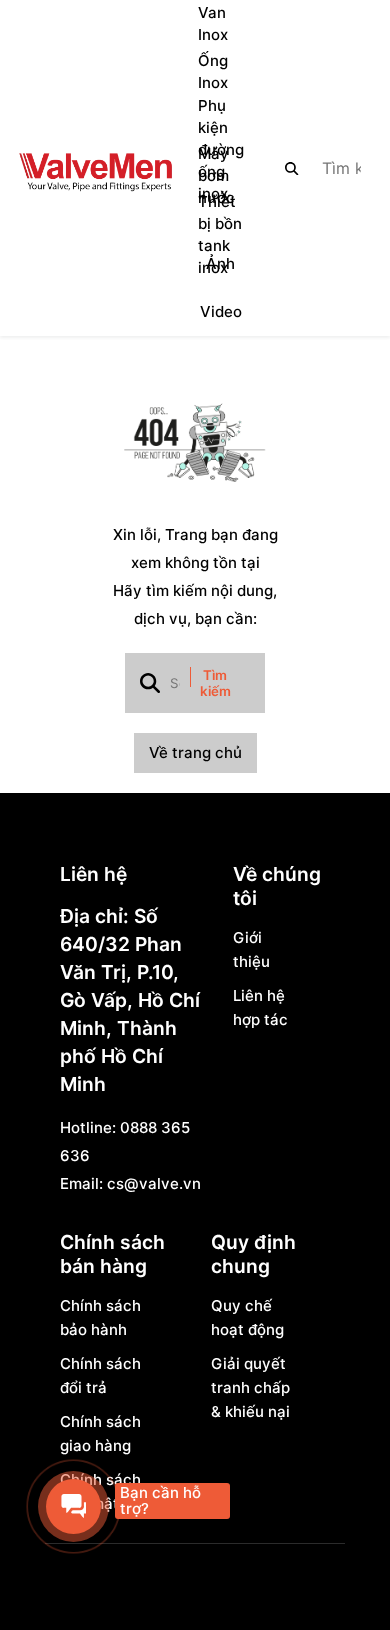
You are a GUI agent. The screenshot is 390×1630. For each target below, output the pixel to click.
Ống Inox (213, 71)
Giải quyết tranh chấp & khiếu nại (250, 1387)
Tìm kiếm (215, 683)
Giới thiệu (251, 949)
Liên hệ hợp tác (260, 1007)
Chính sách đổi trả (100, 1375)
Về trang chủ (195, 752)
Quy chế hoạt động (247, 1317)
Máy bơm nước (216, 176)
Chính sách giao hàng (100, 1433)
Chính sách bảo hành (100, 1317)
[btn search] (292, 168)
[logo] (95, 168)
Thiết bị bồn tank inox (220, 235)
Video (221, 311)
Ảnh (220, 263)
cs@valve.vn (154, 1183)
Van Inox (213, 23)
